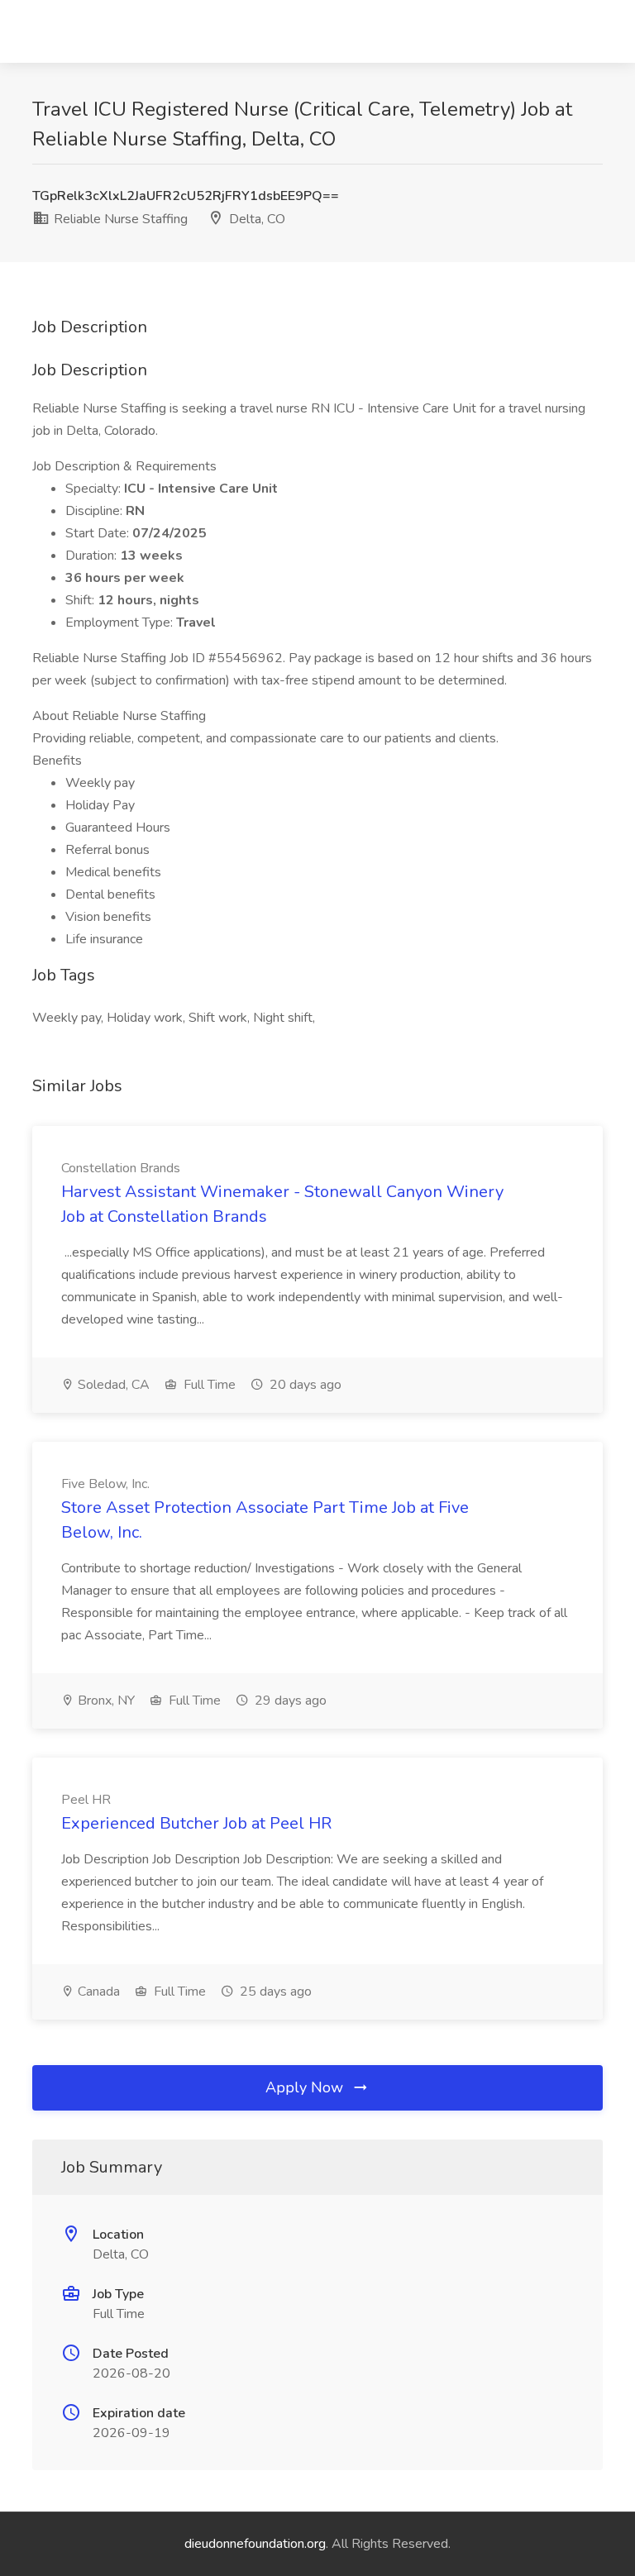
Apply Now (306, 2087)
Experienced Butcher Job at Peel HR (196, 1823)
